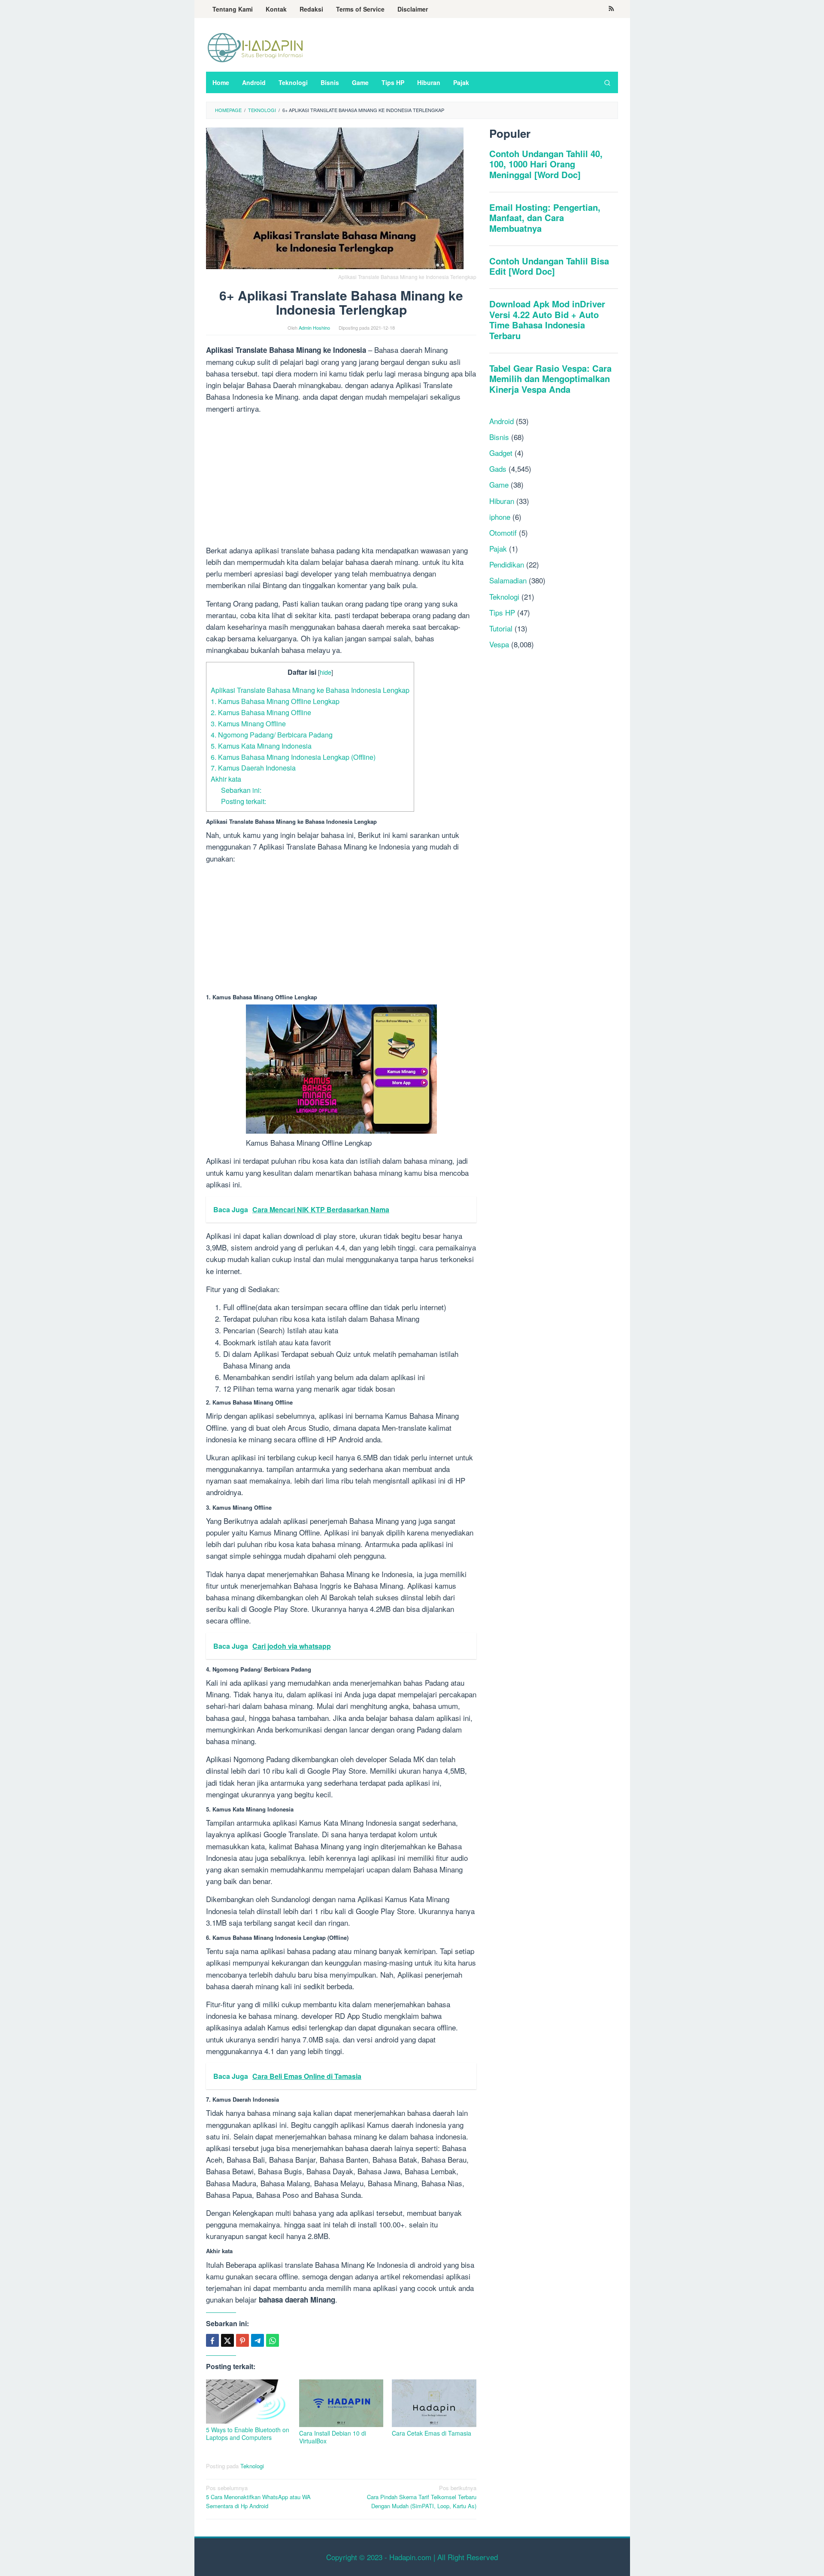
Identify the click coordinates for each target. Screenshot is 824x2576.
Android (501, 420)
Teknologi (252, 2466)
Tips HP (502, 612)
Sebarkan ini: (241, 790)
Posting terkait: (244, 801)
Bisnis (499, 436)
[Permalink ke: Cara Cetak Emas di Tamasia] (434, 2403)
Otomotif (503, 532)
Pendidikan (507, 564)
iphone (500, 516)
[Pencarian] (607, 82)
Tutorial (501, 628)
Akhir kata (226, 779)
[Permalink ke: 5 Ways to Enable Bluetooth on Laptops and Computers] (248, 2402)
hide (326, 672)
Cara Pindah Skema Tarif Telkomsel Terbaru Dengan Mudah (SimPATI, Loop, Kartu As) (422, 2497)
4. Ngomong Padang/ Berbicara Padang (272, 734)
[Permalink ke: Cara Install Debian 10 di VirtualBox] (341, 2403)
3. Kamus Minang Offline (248, 723)
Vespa (499, 644)
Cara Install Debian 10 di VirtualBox (333, 2437)
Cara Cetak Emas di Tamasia (432, 2433)
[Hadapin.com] (255, 47)
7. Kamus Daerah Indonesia (253, 768)
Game (499, 484)
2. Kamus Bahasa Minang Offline (261, 712)
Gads (498, 469)
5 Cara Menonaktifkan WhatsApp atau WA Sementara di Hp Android (258, 2497)
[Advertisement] (341, 481)
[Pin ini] (242, 2340)
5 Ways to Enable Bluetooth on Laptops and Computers (248, 2433)
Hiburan (502, 500)
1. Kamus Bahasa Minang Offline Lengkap (275, 701)
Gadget (501, 453)
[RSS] (611, 9)
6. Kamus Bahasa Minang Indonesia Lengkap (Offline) (293, 757)
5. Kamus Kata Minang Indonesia (261, 746)
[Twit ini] (227, 2340)
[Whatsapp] (273, 2340)
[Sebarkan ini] (212, 2340)
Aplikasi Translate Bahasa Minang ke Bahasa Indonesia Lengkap (310, 690)
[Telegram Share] (257, 2340)
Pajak (498, 548)
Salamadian (508, 580)
